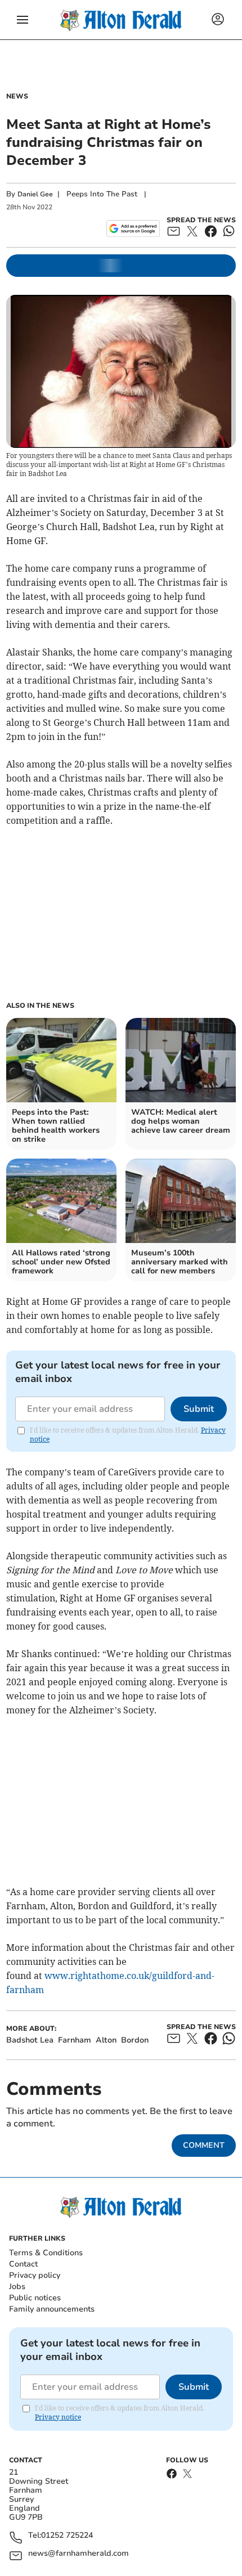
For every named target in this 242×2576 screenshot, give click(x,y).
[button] (23, 20)
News (17, 96)
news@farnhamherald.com (79, 2554)
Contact (23, 2264)
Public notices (35, 2298)
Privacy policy (35, 2275)
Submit (199, 1409)
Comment (204, 2145)
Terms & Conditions (46, 2253)
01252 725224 (67, 2536)
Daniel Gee (35, 194)
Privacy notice (58, 2417)
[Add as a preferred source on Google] (133, 228)
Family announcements (52, 2309)
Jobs (17, 2286)
